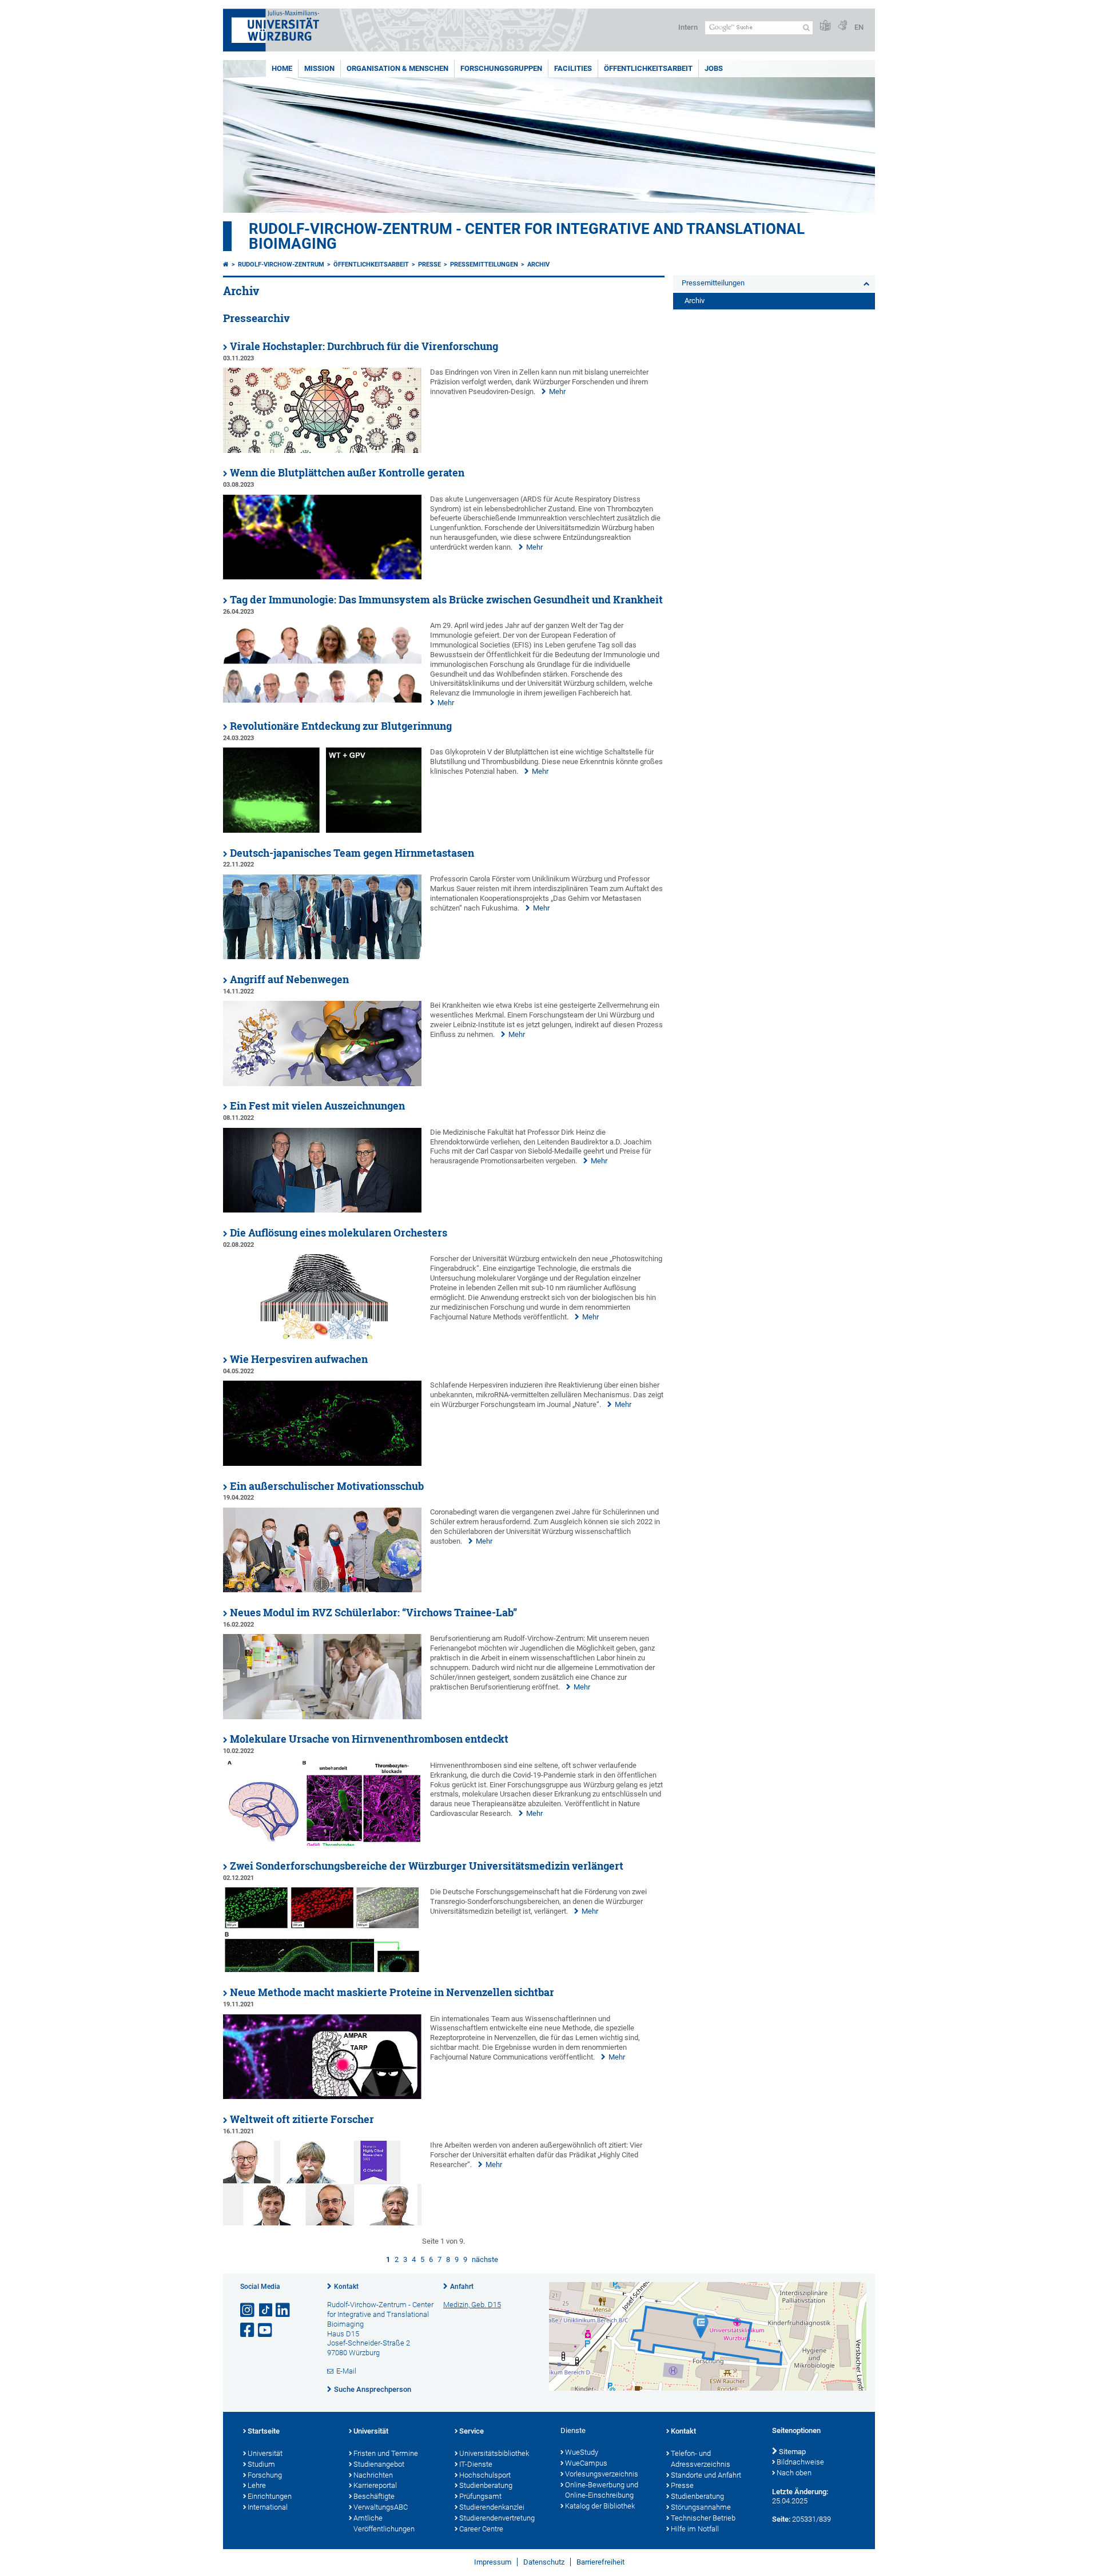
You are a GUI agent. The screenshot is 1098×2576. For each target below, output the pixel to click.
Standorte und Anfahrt (706, 2475)
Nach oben (794, 2473)
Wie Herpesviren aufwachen (299, 1359)
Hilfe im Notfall (695, 2529)
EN (859, 27)
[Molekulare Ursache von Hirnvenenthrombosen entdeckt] (322, 1843)
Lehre (257, 2485)
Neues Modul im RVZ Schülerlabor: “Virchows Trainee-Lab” (373, 1613)
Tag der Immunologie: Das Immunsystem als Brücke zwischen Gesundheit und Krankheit (446, 600)
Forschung (265, 2475)
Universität (265, 2453)
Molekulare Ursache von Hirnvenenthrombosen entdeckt (369, 1739)
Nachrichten (373, 2475)
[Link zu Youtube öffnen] (266, 2330)
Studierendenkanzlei (492, 2507)
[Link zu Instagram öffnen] (248, 2310)
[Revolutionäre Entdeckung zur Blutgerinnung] (322, 830)
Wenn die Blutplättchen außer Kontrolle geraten (347, 473)
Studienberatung (486, 2485)
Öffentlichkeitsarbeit (648, 68)
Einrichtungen (270, 2496)
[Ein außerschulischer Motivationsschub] (322, 1590)
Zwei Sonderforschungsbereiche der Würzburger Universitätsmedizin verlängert (427, 1866)
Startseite (264, 2431)
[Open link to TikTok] (266, 2310)
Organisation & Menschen (397, 68)
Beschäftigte (374, 2496)
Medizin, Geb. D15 (472, 2305)
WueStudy (582, 2452)
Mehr (557, 391)
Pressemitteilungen (484, 265)
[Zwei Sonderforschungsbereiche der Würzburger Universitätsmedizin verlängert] (322, 1969)
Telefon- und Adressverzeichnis (701, 2459)
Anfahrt (462, 2287)
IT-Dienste (476, 2464)
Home (282, 68)
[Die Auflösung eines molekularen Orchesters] (322, 1336)
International (268, 2507)
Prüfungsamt (480, 2496)
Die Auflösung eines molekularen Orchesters (339, 1233)
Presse (429, 265)
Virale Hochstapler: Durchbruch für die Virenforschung (364, 346)
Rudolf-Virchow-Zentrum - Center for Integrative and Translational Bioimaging (527, 236)
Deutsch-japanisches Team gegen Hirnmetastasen (352, 853)
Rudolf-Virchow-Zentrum (281, 265)
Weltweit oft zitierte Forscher (302, 2119)
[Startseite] (226, 265)
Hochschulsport (485, 2475)
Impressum (493, 2562)
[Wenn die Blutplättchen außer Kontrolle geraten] (322, 577)
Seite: (781, 2519)
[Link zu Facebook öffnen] (248, 2330)
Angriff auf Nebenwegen (289, 979)
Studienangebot (379, 2464)
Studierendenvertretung (497, 2518)
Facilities (573, 68)
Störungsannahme (701, 2507)
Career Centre (481, 2529)
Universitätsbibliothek (494, 2453)
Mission (319, 68)
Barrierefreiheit (600, 2562)
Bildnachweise (800, 2462)
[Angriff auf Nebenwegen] (322, 1084)
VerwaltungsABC (381, 2507)
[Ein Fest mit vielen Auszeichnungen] (322, 1210)
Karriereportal (375, 2485)
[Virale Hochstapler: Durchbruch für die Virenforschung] (322, 450)
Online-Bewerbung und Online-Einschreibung (602, 2490)
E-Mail (346, 2371)
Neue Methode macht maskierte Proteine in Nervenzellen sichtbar (392, 1992)
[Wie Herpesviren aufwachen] (322, 1463)
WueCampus (586, 2463)
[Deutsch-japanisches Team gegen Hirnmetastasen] (322, 957)
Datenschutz (544, 2562)
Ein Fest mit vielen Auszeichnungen (317, 1106)
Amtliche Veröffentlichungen (384, 2523)
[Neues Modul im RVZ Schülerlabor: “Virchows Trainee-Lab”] (322, 1717)
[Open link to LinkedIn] (284, 2310)
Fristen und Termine (386, 2453)
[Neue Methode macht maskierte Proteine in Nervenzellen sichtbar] (322, 2096)
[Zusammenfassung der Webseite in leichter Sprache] (825, 26)
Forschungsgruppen (501, 68)
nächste (485, 2259)
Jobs (714, 68)
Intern (688, 27)
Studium (261, 2464)
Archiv (538, 265)
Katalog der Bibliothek (600, 2506)
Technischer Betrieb (703, 2518)
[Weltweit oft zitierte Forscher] (322, 2223)
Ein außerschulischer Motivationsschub (327, 1486)
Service (472, 2431)
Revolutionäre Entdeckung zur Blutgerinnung (341, 726)
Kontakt (346, 2287)
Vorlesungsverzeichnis (602, 2474)
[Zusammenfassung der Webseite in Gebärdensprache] (842, 26)
